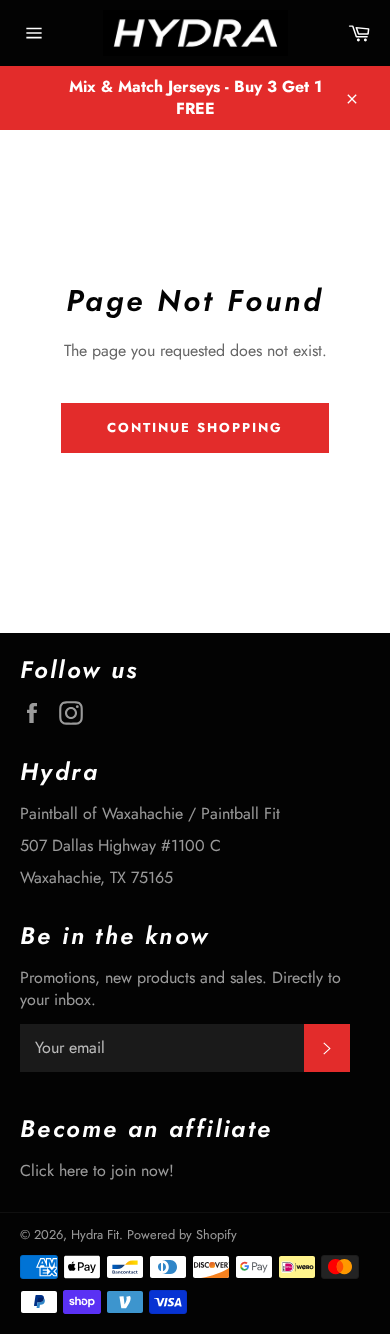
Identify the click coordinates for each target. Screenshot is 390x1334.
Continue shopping (194, 427)
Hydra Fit (95, 1234)
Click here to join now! (97, 1170)
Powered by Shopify (182, 1234)
